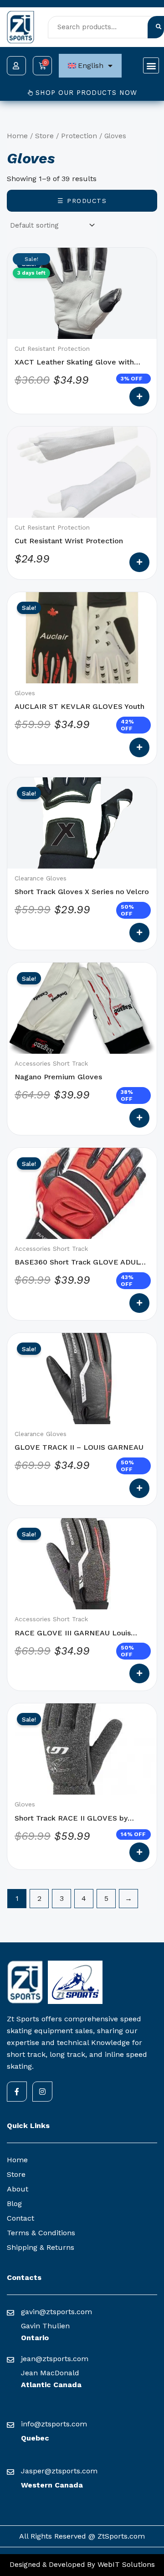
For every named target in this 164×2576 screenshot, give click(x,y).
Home (17, 136)
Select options (139, 397)
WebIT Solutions (125, 2564)
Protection (79, 136)
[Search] (156, 27)
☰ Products (82, 201)
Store (44, 136)
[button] (151, 65)
